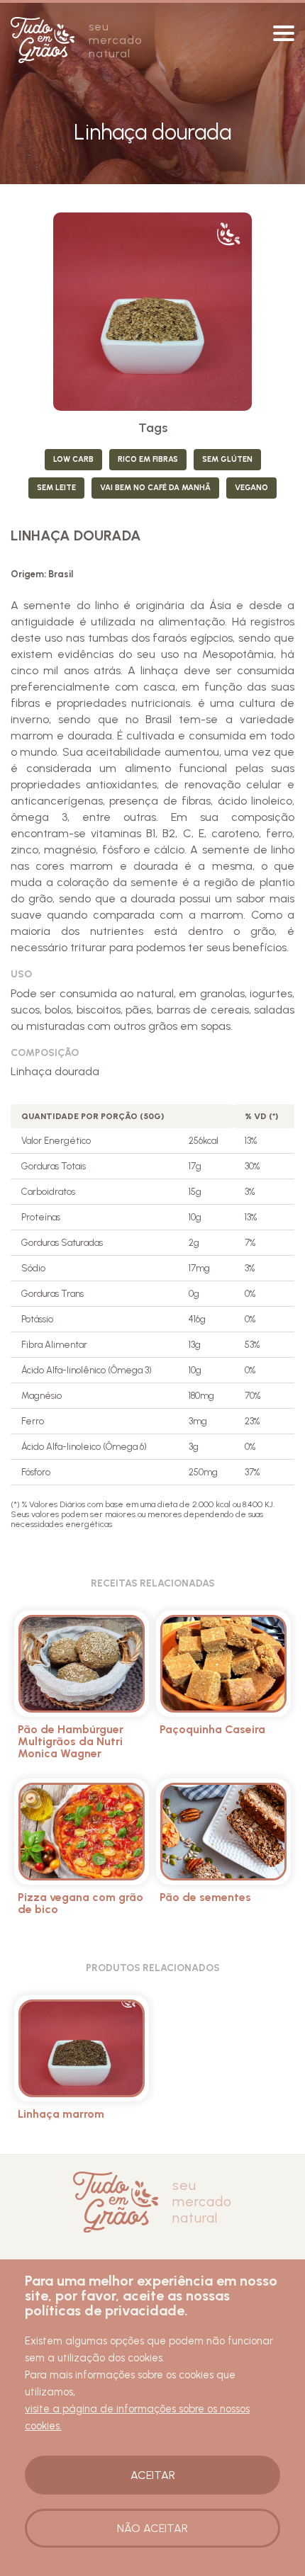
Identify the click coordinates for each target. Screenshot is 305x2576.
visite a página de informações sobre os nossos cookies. (137, 2417)
